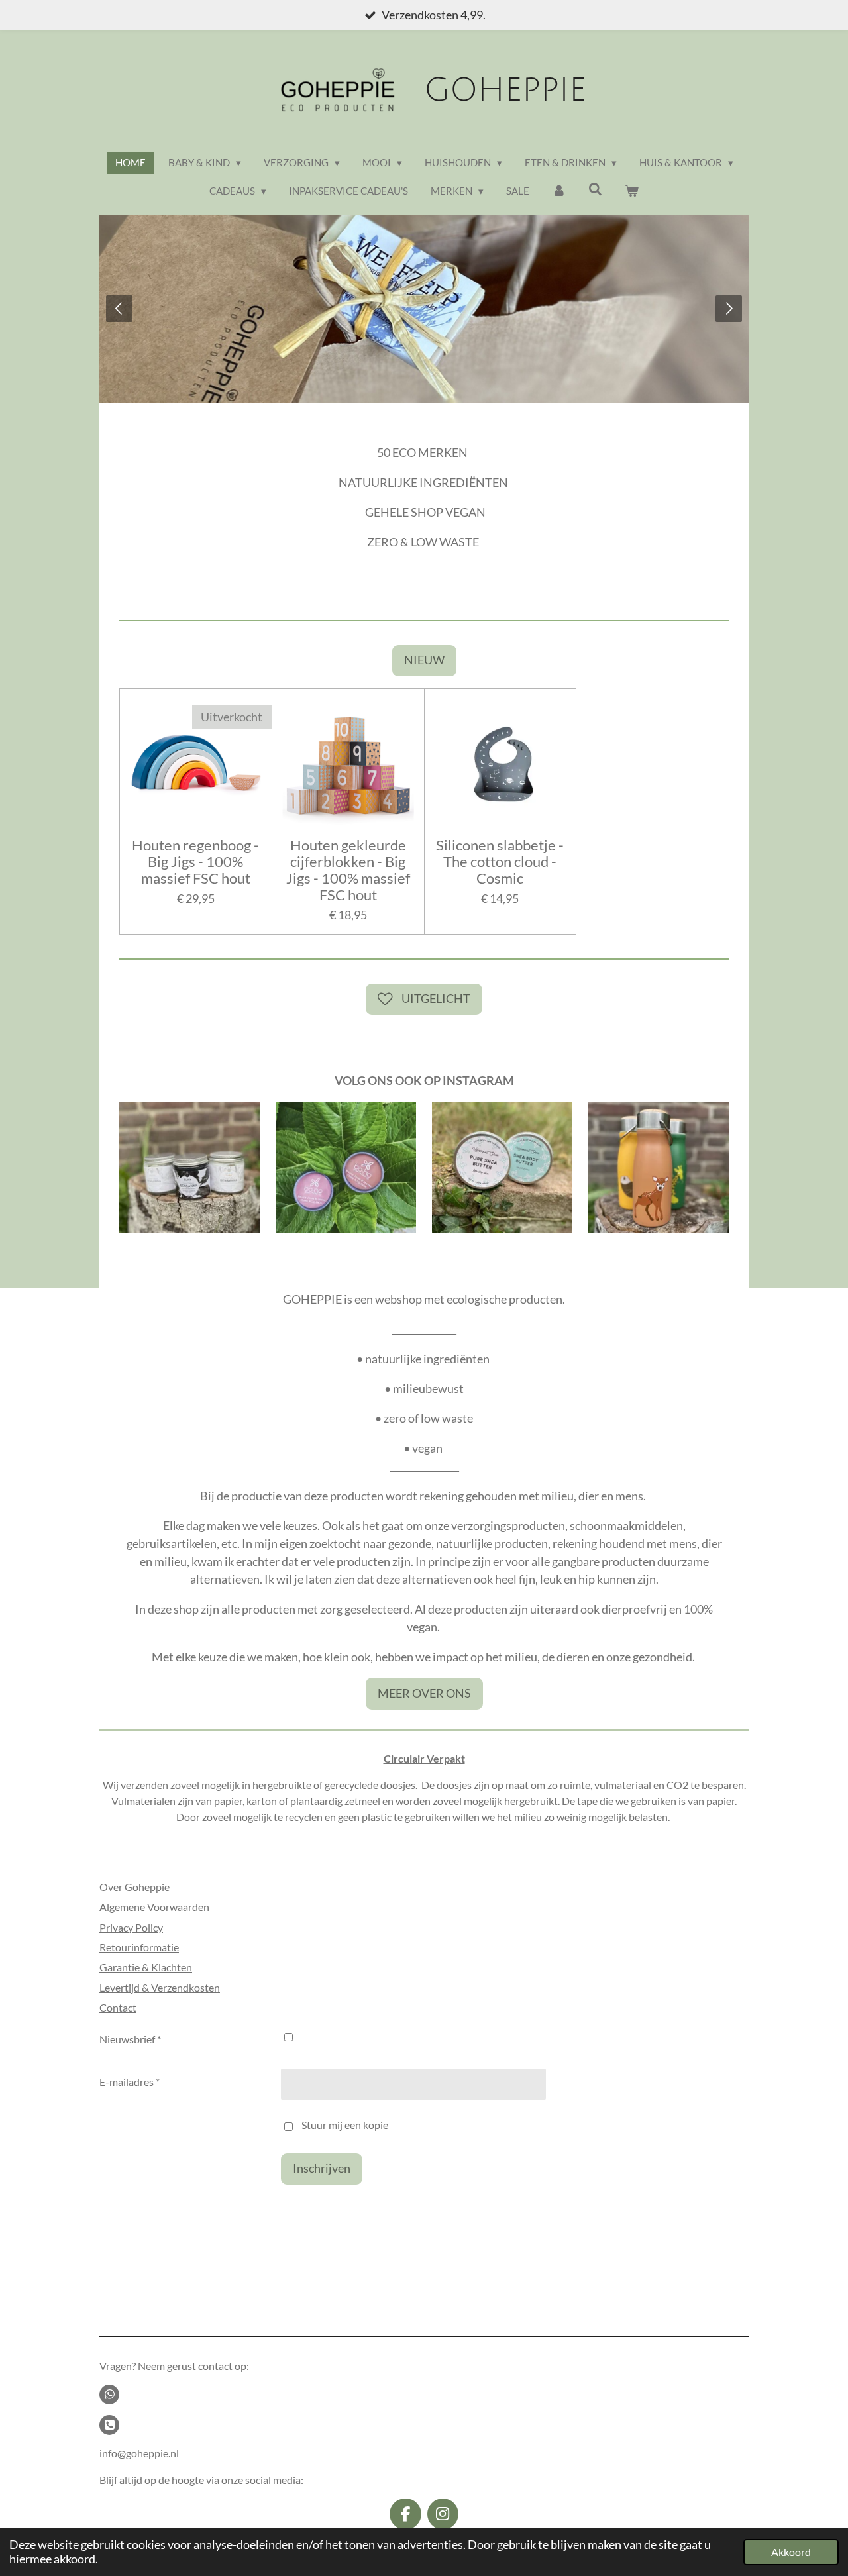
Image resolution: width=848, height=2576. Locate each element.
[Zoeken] (595, 189)
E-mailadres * (130, 2082)
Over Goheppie (134, 1887)
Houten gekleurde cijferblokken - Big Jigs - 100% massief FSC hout (348, 871)
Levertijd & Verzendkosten (160, 1987)
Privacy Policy (131, 1927)
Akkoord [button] (791, 2552)
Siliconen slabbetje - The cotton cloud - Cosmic (500, 862)
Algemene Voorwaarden (154, 1907)
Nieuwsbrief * (130, 2039)
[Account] (559, 191)
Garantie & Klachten (146, 1967)
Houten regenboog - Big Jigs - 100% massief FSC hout (195, 862)
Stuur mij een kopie (345, 2125)
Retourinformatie (139, 1947)
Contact (118, 2007)
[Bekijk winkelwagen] (632, 191)
